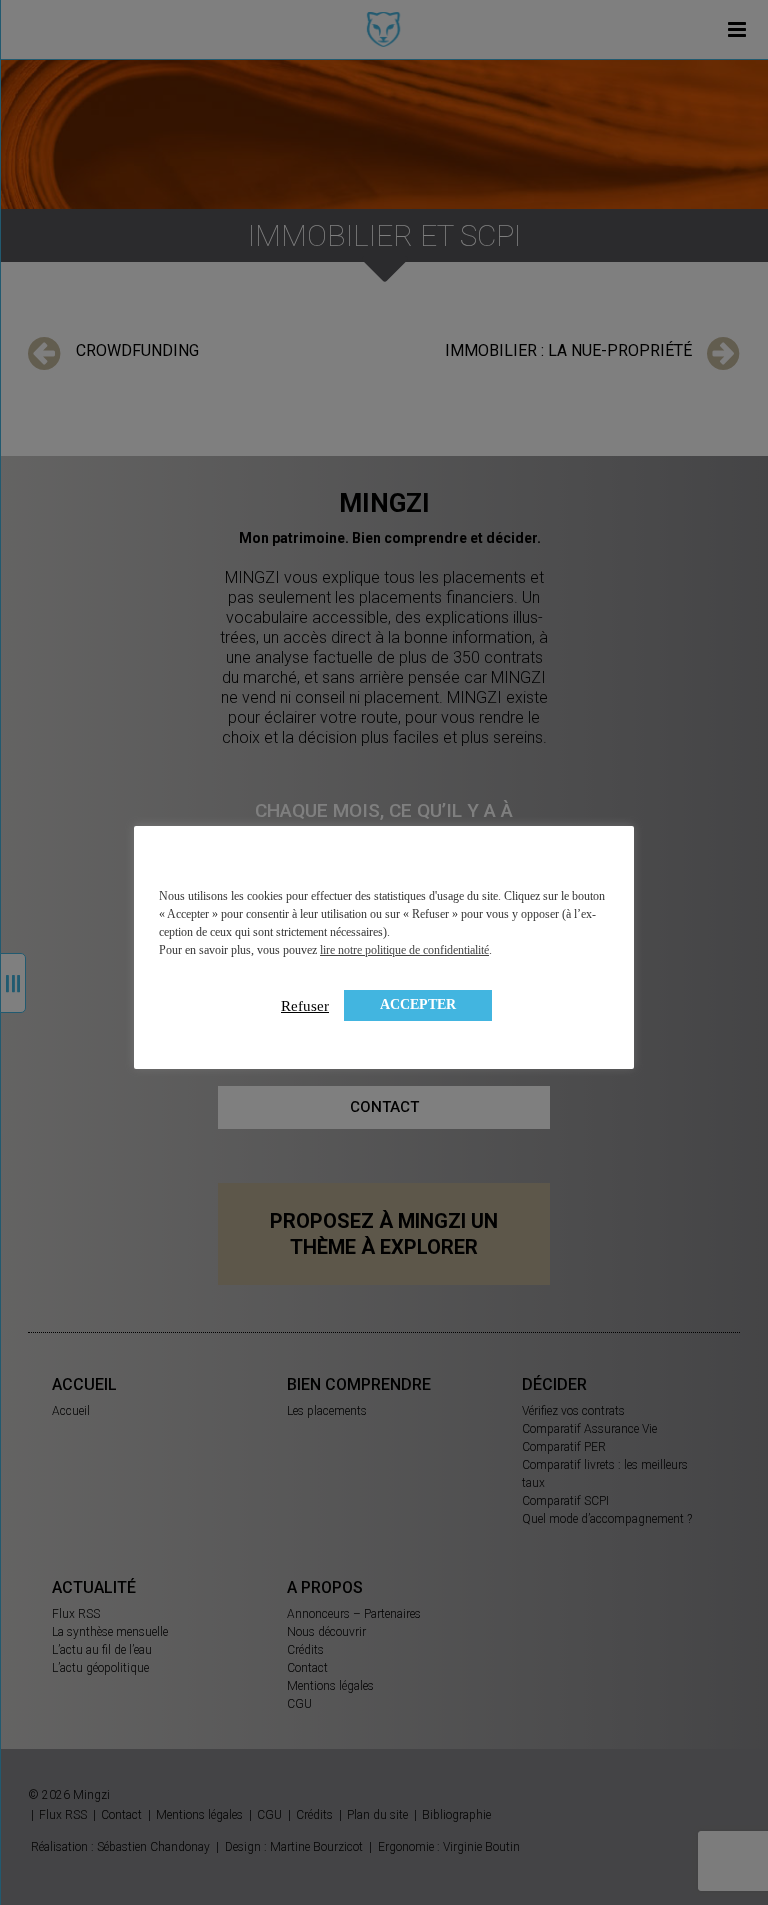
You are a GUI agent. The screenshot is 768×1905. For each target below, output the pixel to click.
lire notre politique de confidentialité (404, 950)
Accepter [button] (418, 1004)
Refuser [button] (305, 1006)
